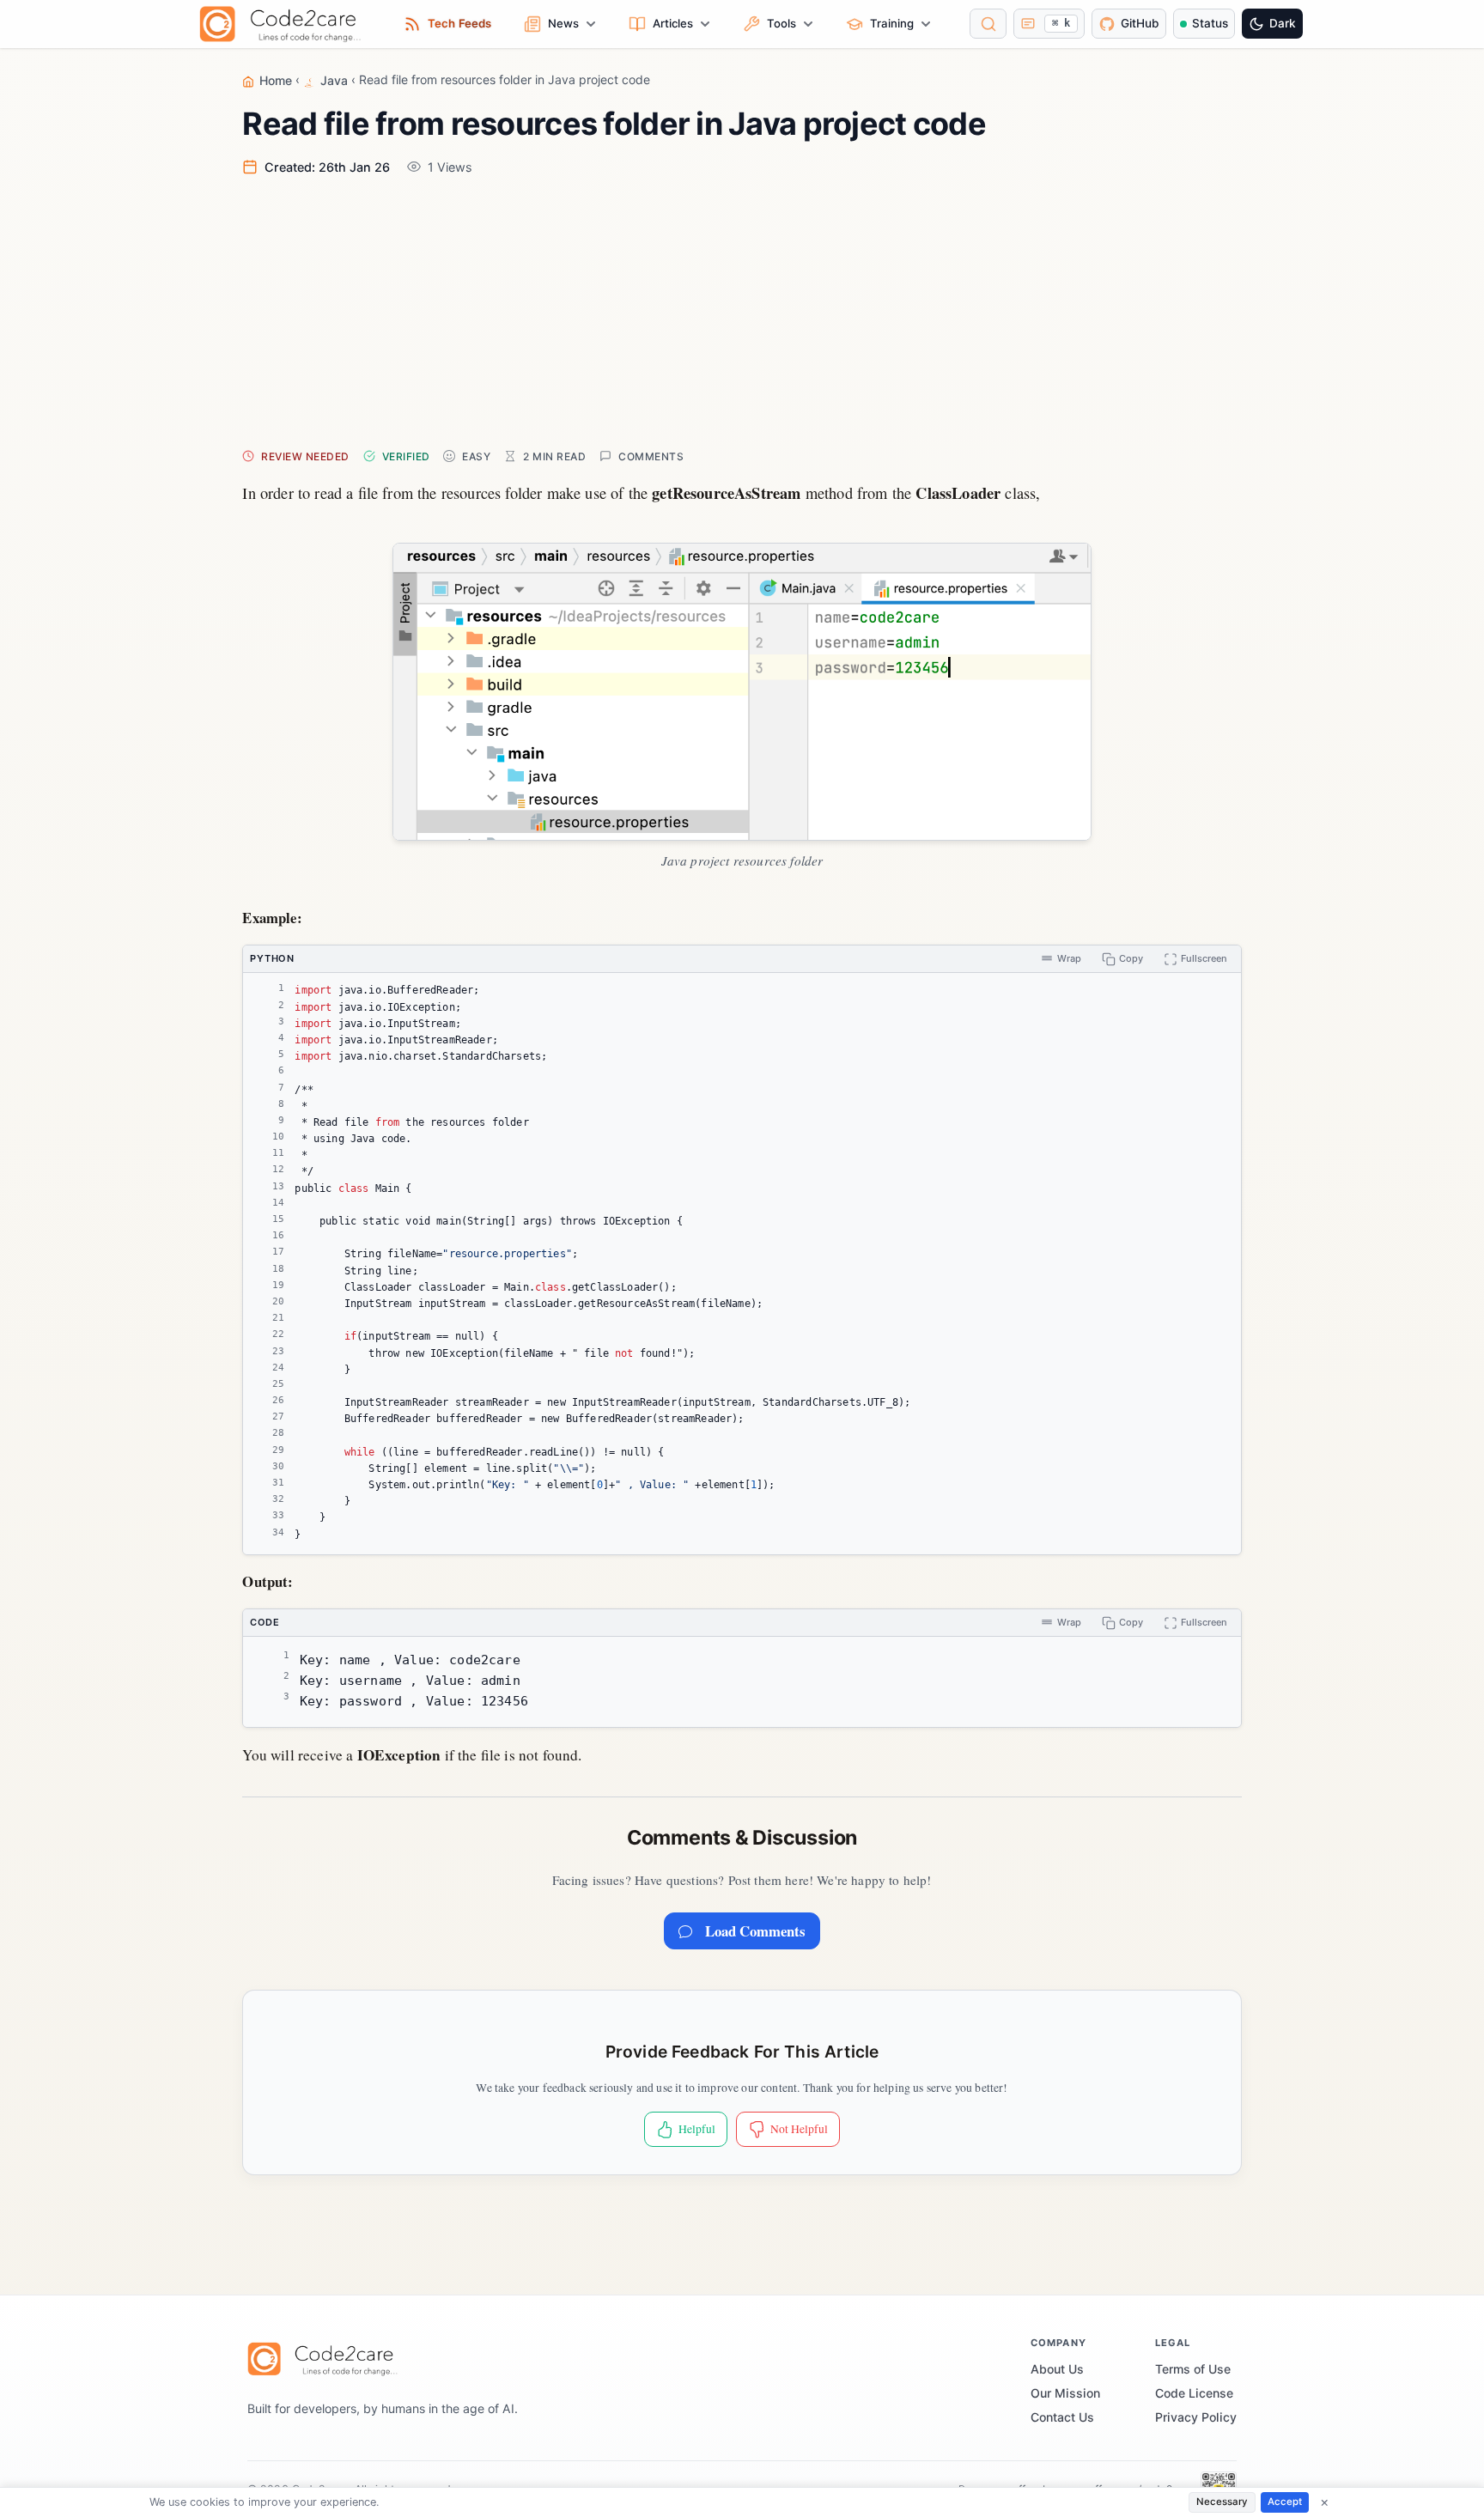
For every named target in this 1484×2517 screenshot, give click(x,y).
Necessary (1222, 2502)
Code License (1194, 2393)
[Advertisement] (742, 311)
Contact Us (1062, 2417)
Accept (1285, 2502)
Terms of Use (1193, 2369)
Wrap (1069, 958)
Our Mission (1065, 2393)
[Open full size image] (742, 692)
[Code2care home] (285, 24)
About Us (1057, 2369)
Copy (1131, 958)
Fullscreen (1204, 958)
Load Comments (755, 1931)
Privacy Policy (1196, 2417)
